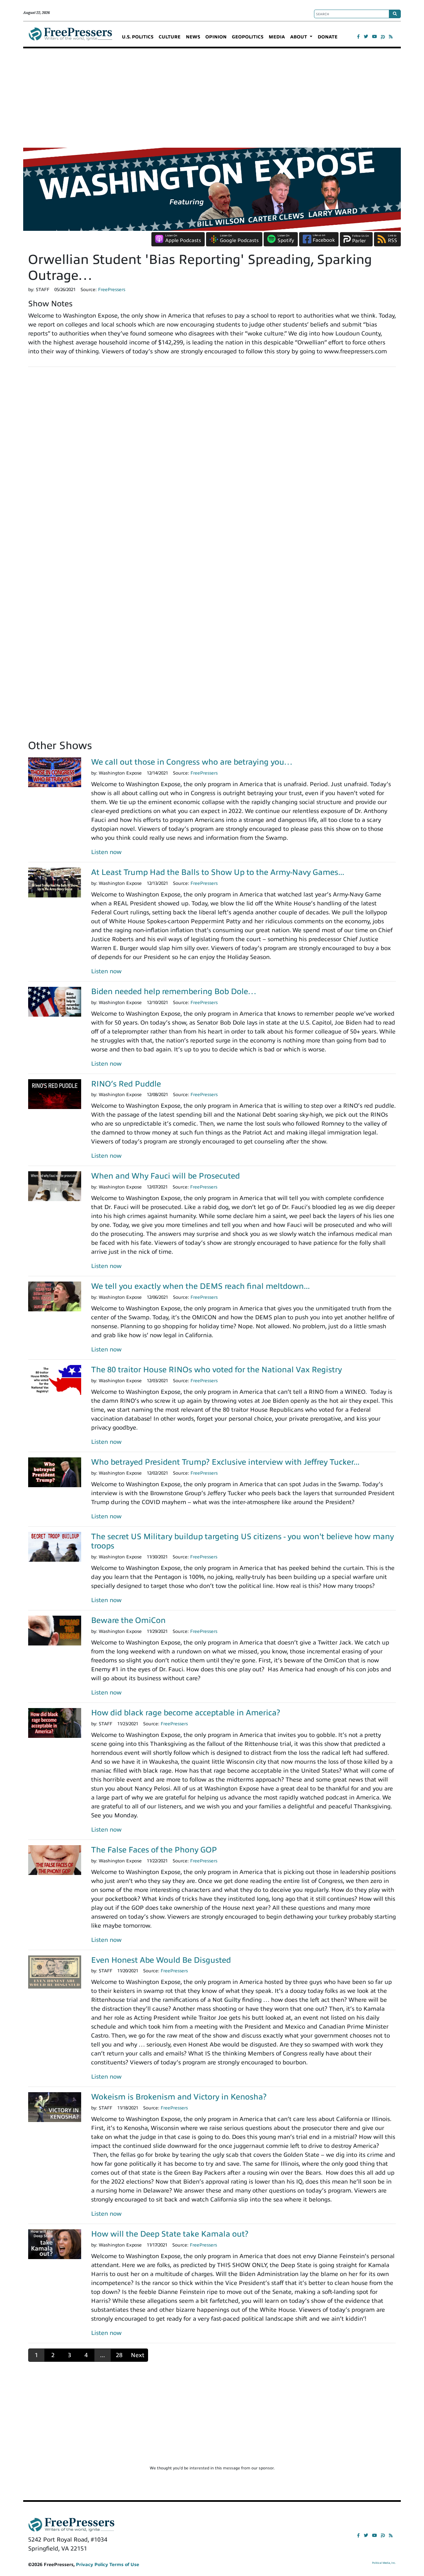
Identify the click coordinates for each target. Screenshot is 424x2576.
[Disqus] (212, 464)
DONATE (328, 37)
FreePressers (70, 37)
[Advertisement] (212, 98)
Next (138, 2355)
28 (119, 2355)
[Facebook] (358, 37)
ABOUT (299, 37)
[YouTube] (374, 37)
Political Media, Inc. (384, 2563)
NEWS (193, 37)
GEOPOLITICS (248, 37)
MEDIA (277, 37)
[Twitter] (366, 37)
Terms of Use (124, 2565)
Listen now (106, 852)
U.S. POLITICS (138, 37)
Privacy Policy (92, 2565)
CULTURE (170, 37)
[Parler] (383, 37)
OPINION (216, 37)
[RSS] (391, 37)
